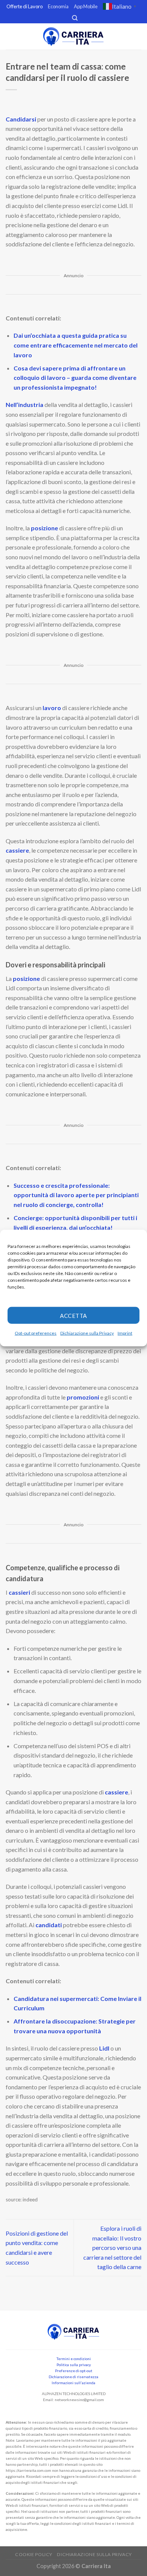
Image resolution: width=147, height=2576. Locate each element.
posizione (45, 528)
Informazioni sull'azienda (73, 2383)
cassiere (17, 850)
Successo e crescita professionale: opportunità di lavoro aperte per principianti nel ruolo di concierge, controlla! (76, 1195)
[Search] (75, 18)
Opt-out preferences (36, 1333)
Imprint (125, 1333)
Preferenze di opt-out (74, 2371)
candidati (49, 1925)
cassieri (20, 1592)
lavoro (52, 708)
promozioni (83, 1397)
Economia (58, 6)
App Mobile (86, 6)
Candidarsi (21, 119)
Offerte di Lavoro (24, 6)
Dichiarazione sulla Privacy (87, 1333)
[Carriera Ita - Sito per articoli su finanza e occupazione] (73, 37)
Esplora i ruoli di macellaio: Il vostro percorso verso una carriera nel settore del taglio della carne (112, 2247)
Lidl (105, 2048)
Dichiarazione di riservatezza (73, 2377)
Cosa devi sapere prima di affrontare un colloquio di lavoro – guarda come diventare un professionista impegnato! (75, 378)
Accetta (73, 1315)
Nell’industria (25, 405)
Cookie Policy (34, 2554)
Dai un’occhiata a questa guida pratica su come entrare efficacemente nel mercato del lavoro (76, 345)
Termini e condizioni (74, 2359)
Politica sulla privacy (74, 2365)
